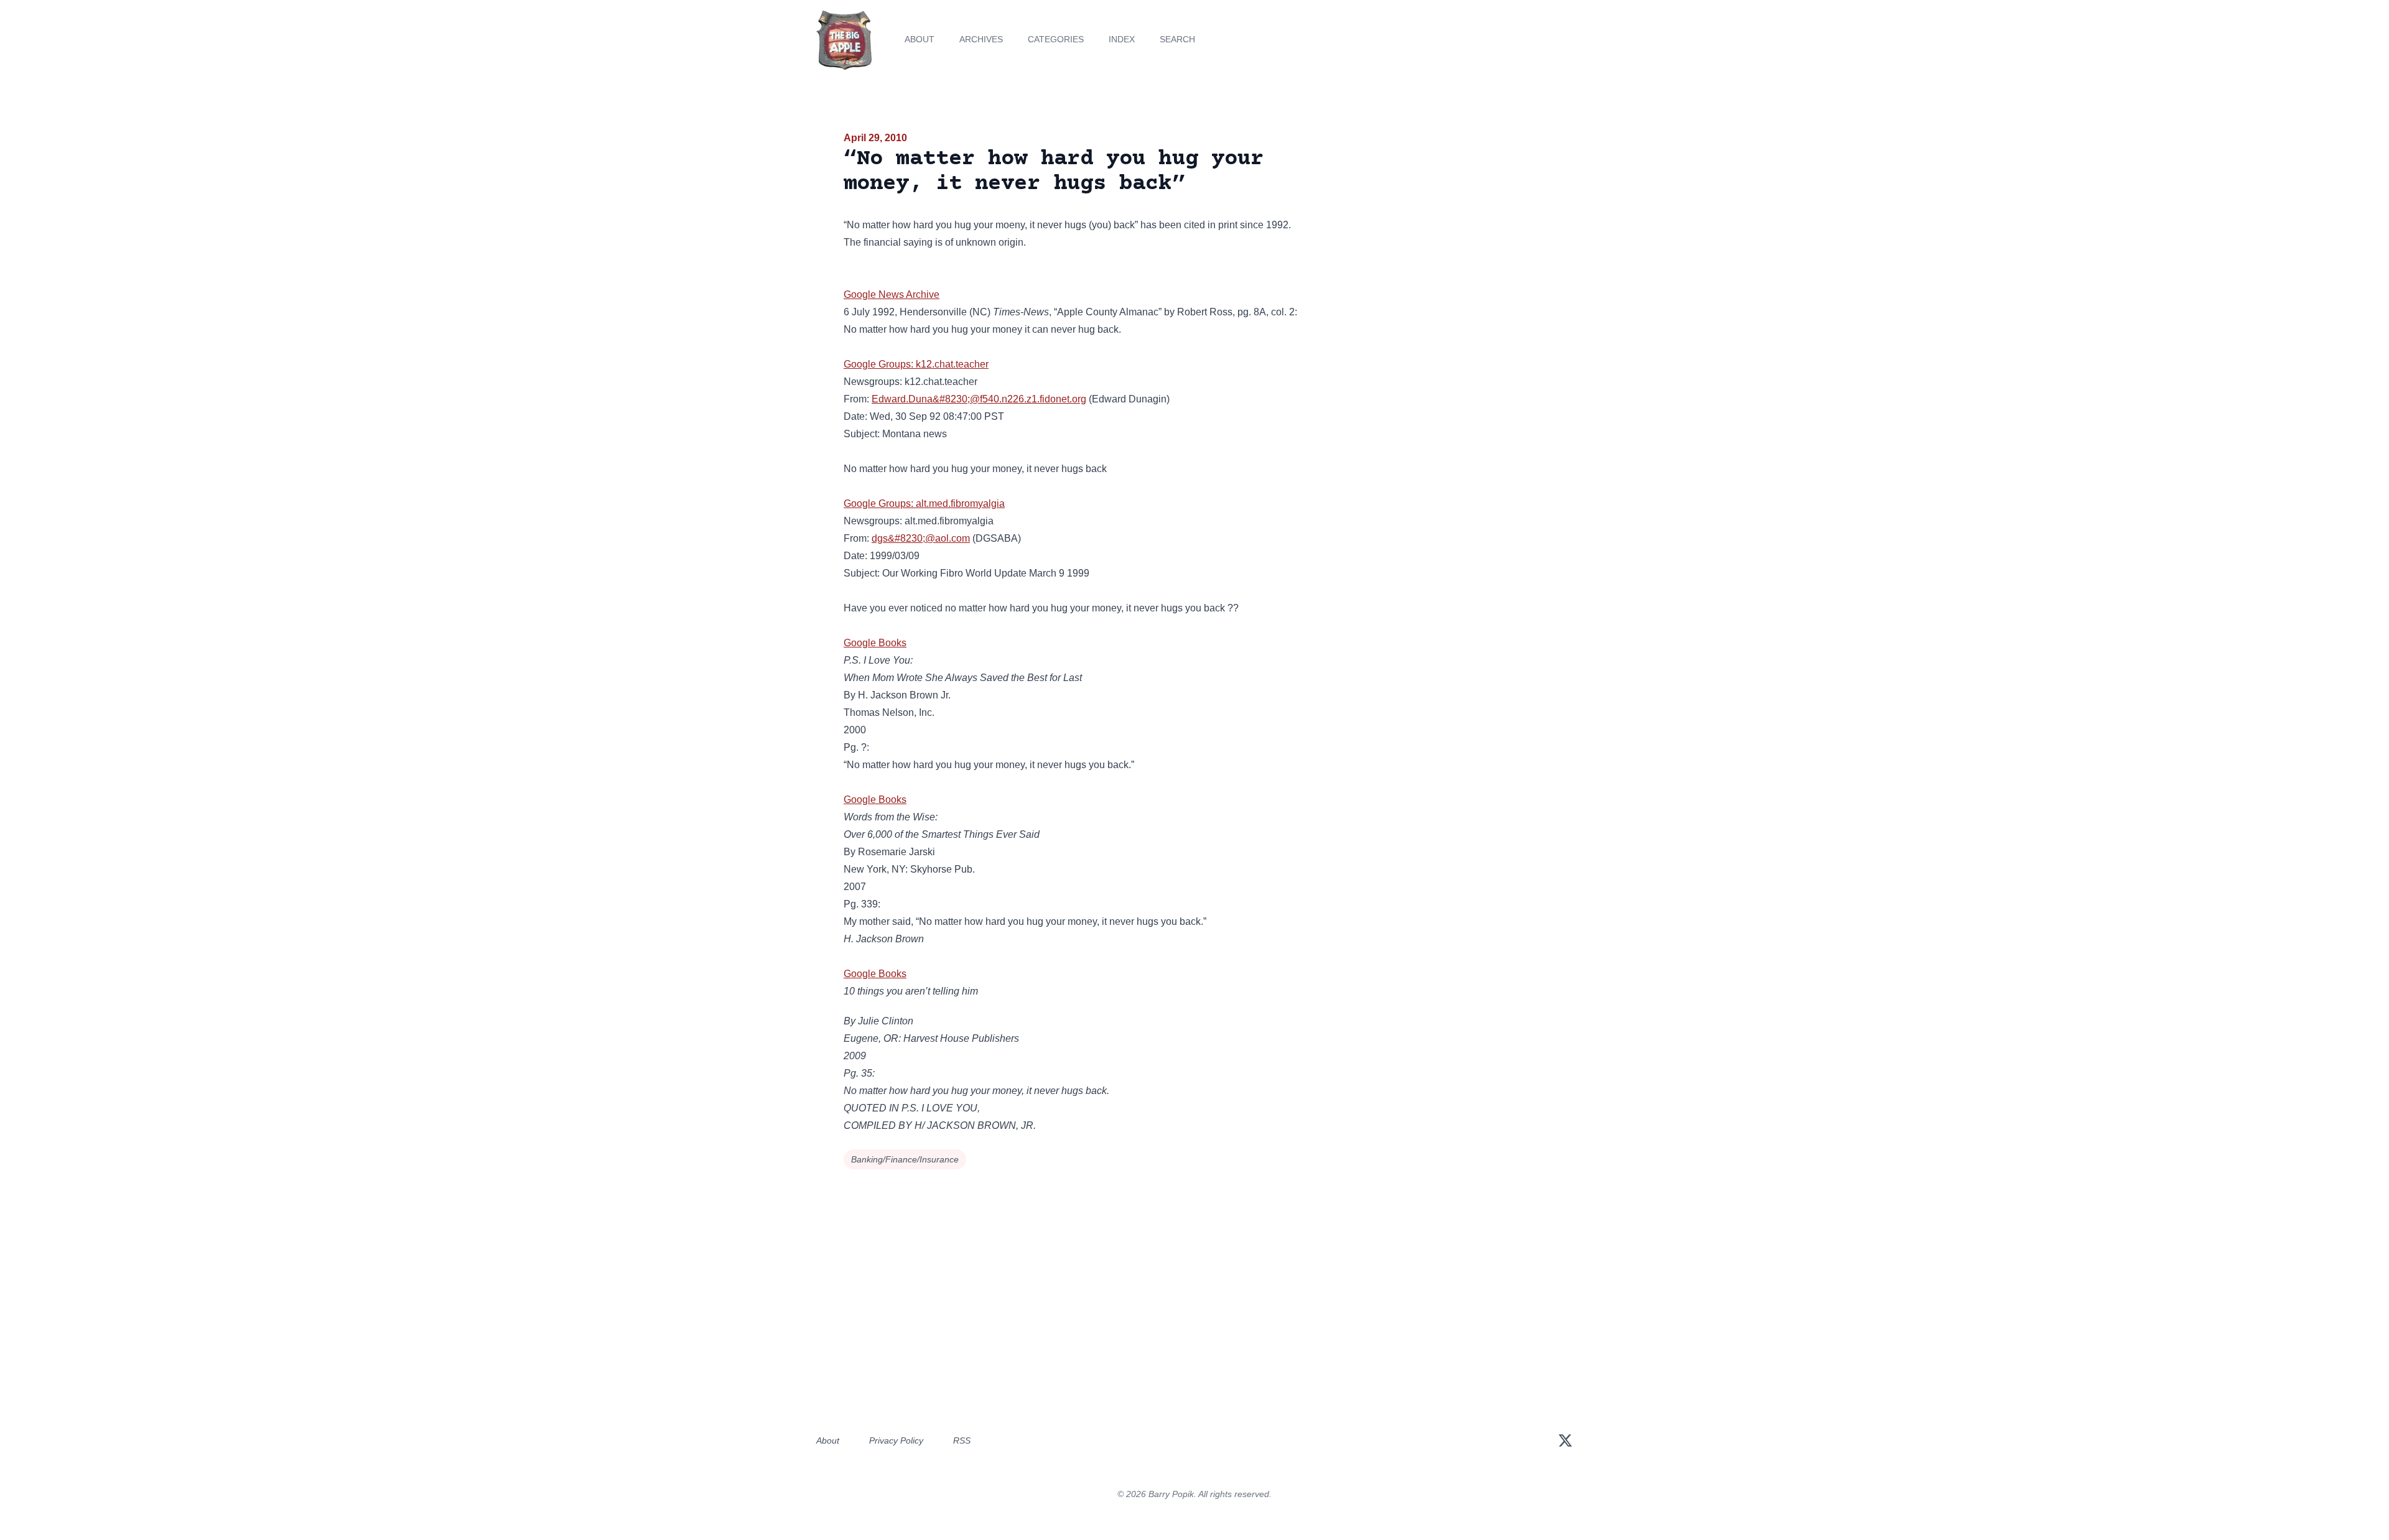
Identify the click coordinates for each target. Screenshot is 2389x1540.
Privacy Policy (896, 1440)
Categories (1056, 39)
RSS (962, 1440)
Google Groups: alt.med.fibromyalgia (924, 503)
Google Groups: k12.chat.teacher (916, 364)
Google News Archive (892, 295)
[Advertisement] (1090, 1306)
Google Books (875, 643)
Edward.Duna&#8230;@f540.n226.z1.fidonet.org (979, 399)
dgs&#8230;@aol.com (921, 538)
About (920, 39)
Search (1177, 39)
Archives (981, 39)
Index (1122, 39)
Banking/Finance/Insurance (905, 1159)
